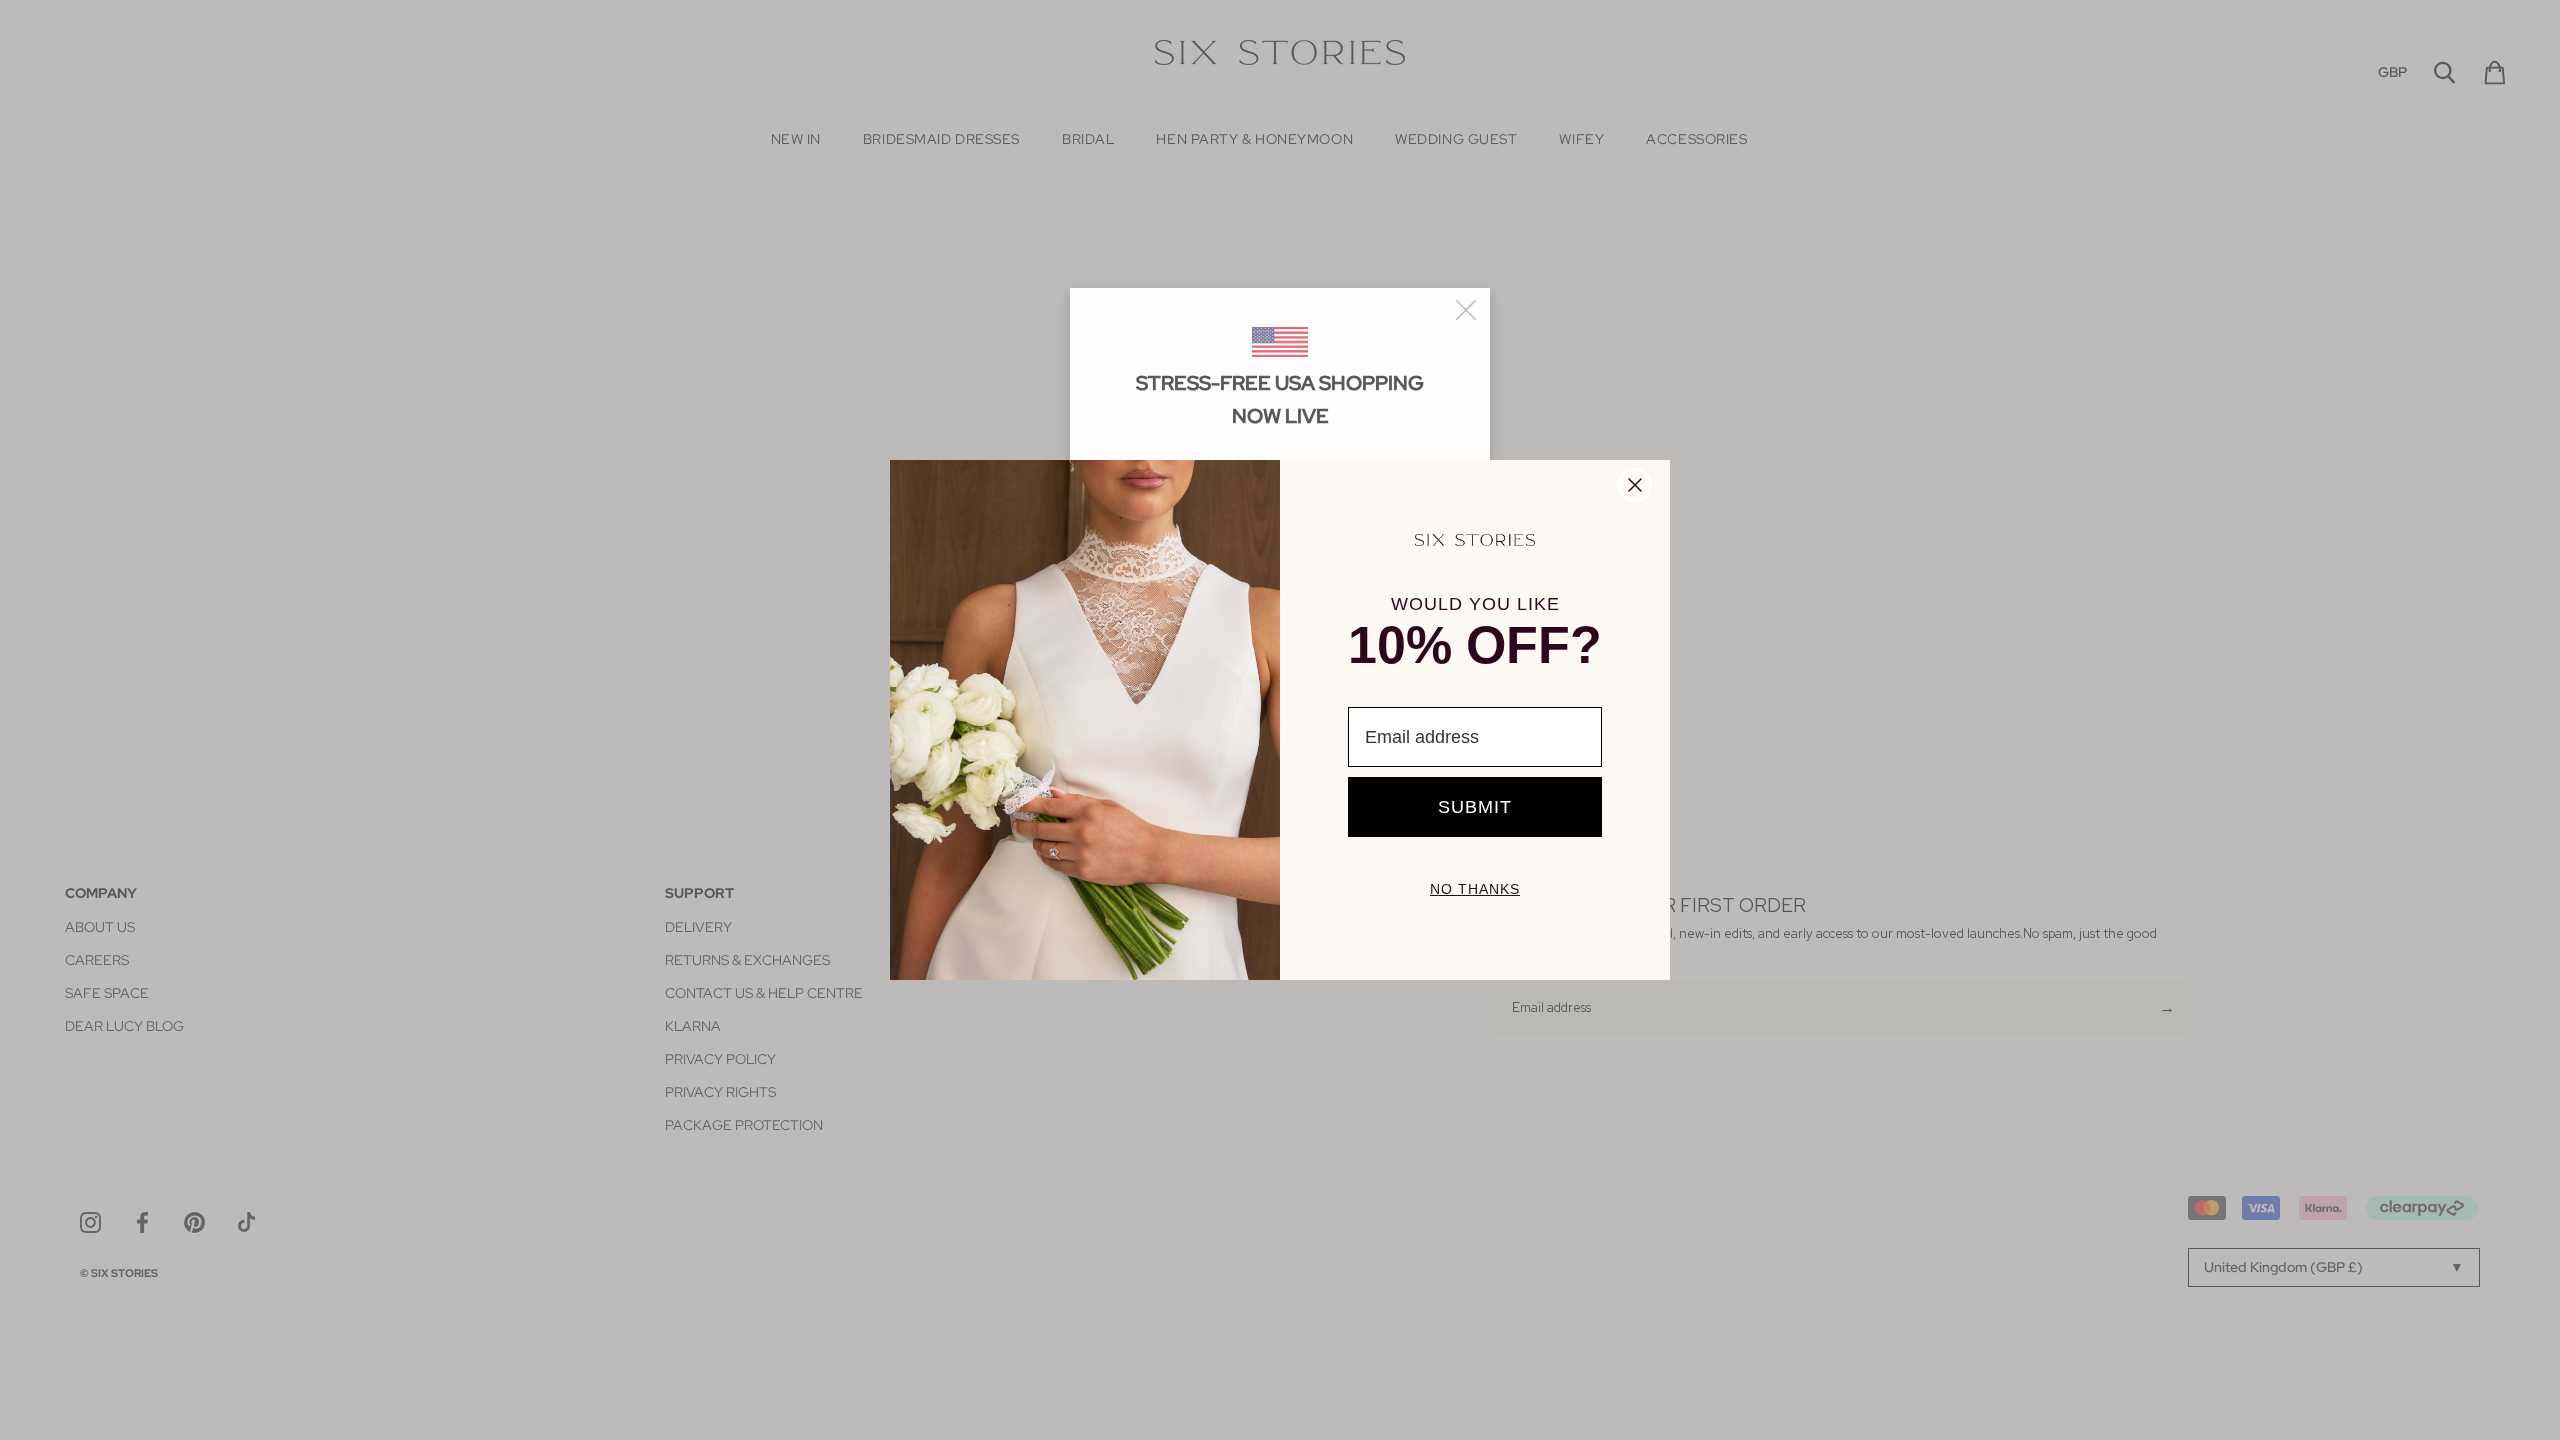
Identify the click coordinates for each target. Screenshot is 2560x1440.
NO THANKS (1475, 889)
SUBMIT (1475, 807)
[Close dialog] (1635, 485)
